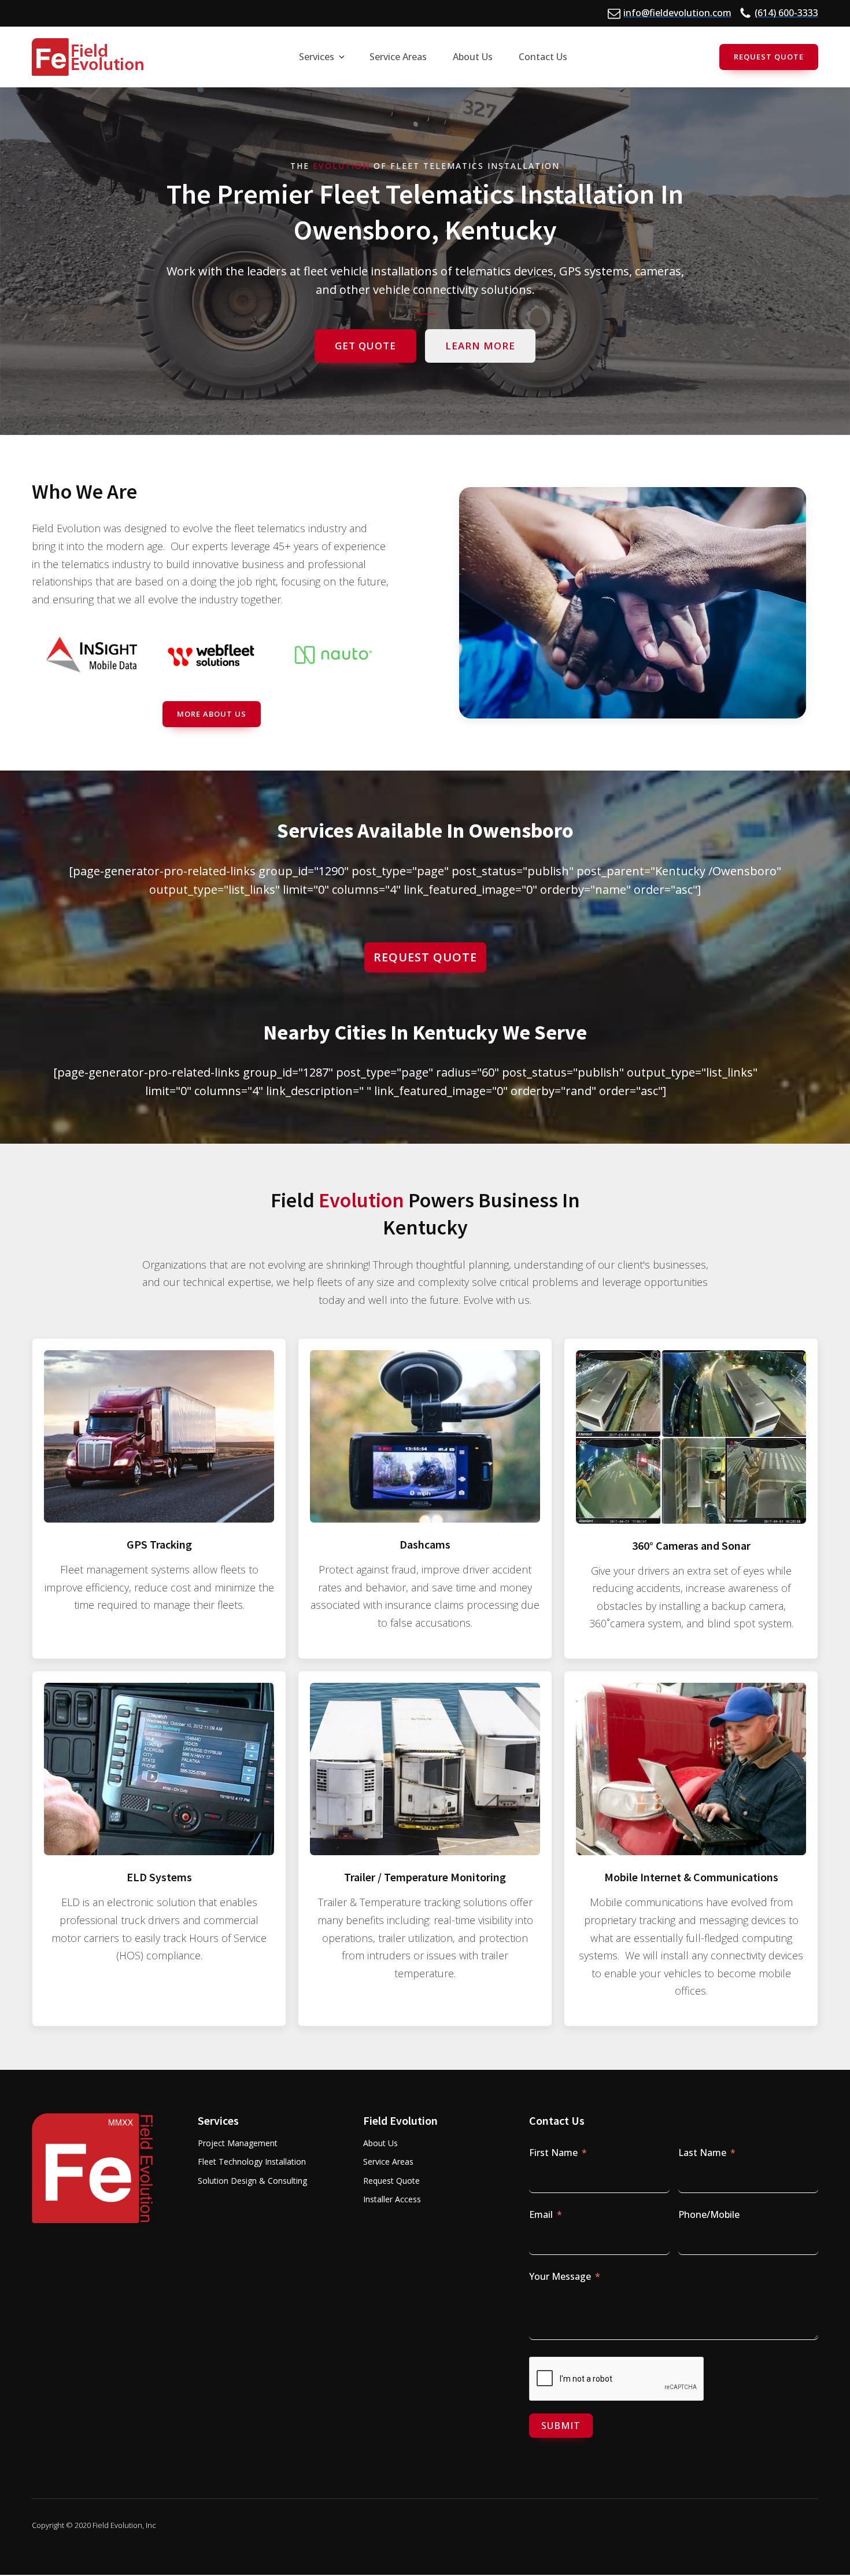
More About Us (212, 714)
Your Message (560, 2276)
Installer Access (392, 2199)
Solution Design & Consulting (252, 2181)
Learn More (480, 346)
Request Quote (769, 57)
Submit (561, 2426)
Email (541, 2214)
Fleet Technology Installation (252, 2162)
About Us (380, 2143)
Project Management (238, 2143)
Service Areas (388, 2162)
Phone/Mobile (709, 2214)
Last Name (702, 2153)
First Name (553, 2153)
